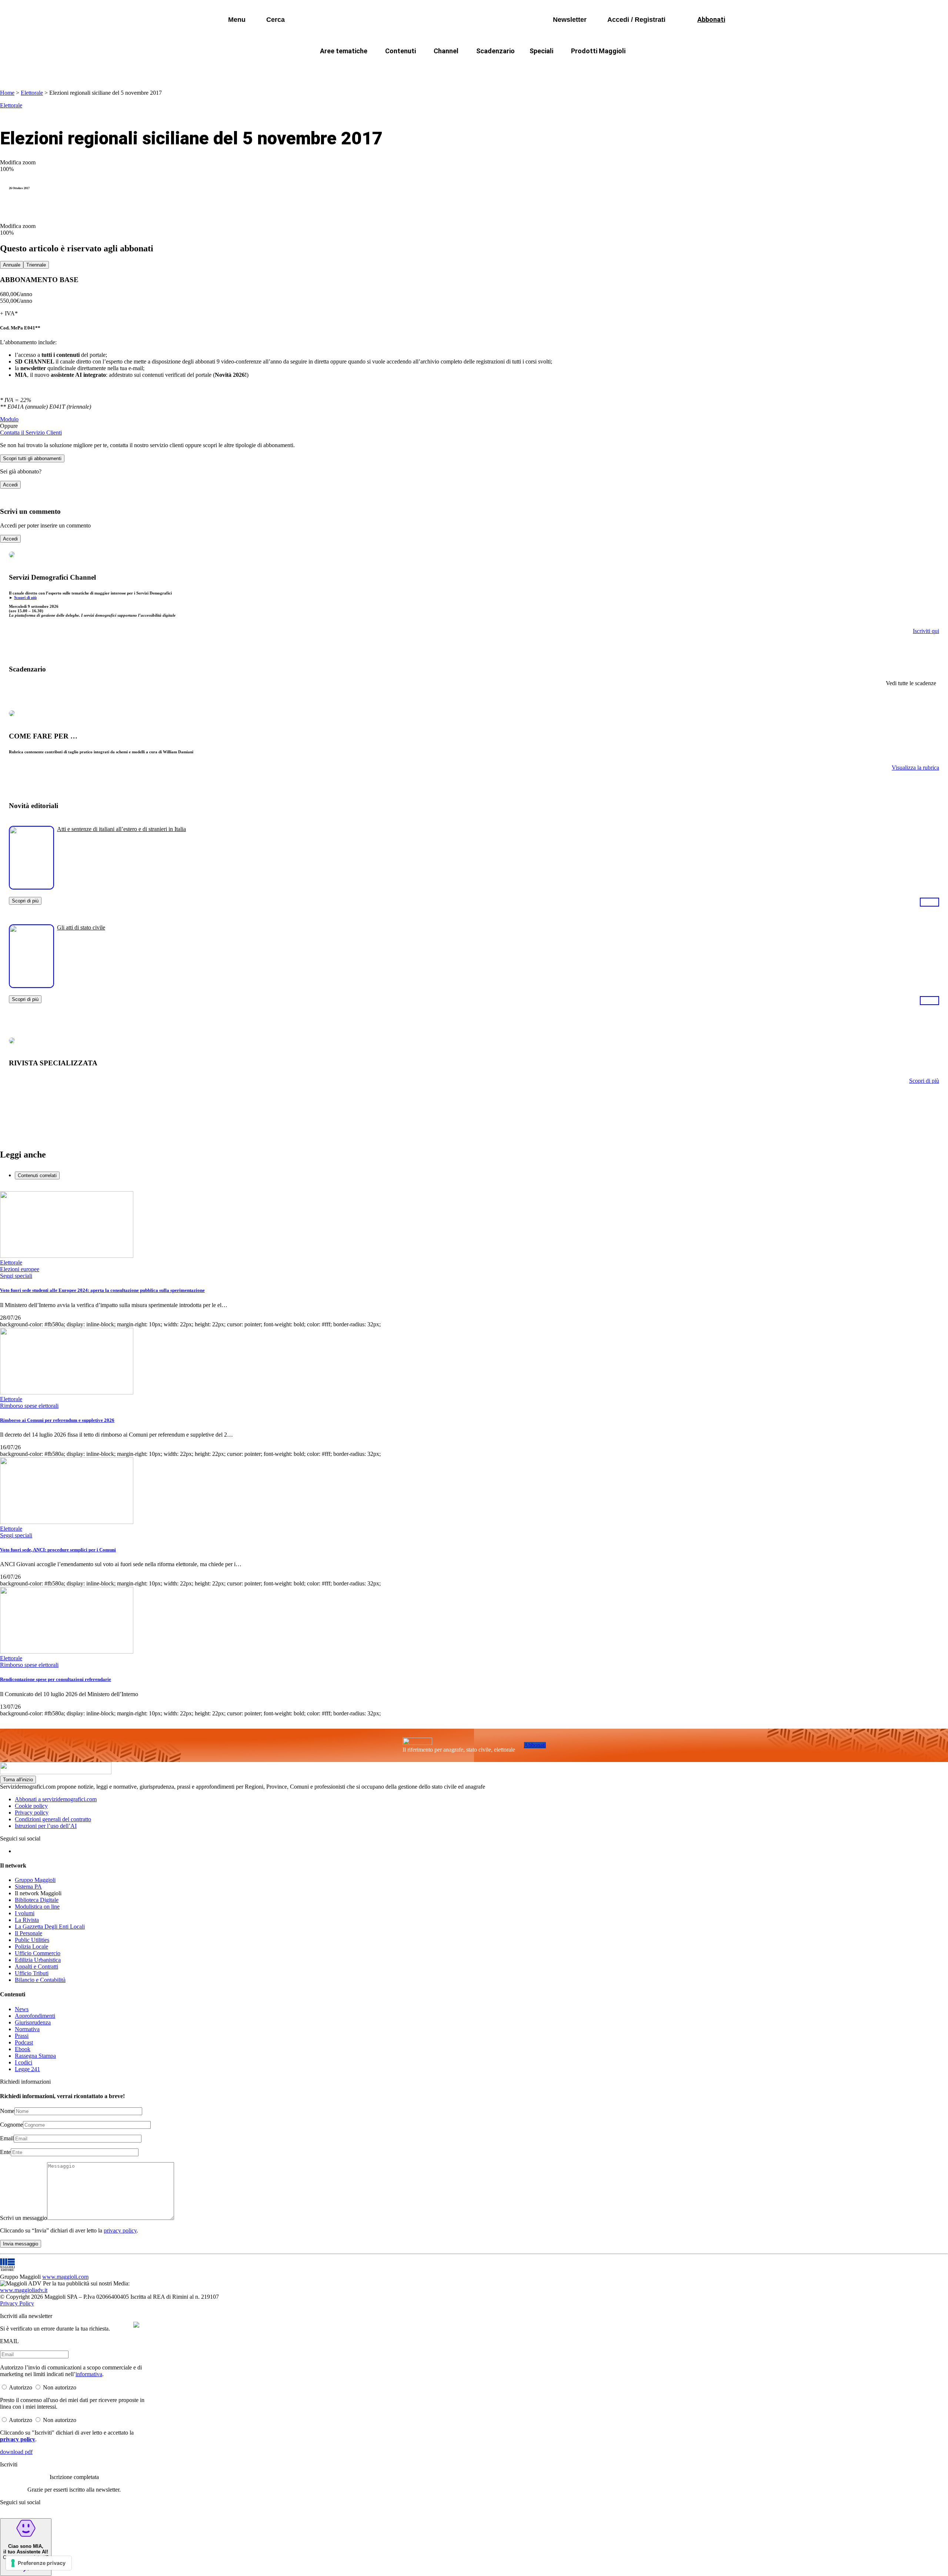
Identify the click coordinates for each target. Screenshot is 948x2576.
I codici (24, 2062)
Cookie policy (31, 1806)
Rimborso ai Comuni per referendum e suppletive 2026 (57, 1420)
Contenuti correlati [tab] (37, 1175)
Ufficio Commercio (38, 1953)
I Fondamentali (508, 69)
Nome (7, 2111)
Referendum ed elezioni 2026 (644, 69)
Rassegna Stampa (35, 2056)
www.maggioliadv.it (24, 2290)
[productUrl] (31, 887)
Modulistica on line (37, 1907)
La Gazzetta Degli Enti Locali (50, 1927)
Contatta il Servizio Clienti (31, 433)
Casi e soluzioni (567, 69)
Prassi (22, 2036)
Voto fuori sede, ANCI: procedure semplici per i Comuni (58, 1550)
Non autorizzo (60, 2387)
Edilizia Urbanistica (38, 1960)
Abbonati (535, 1745)
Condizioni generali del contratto (53, 1819)
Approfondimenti (35, 2016)
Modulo (9, 419)
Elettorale (32, 93)
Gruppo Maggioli (35, 1880)
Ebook (23, 2049)
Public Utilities (32, 1940)
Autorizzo (21, 2387)
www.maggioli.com (65, 2277)
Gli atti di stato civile (81, 927)
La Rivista (27, 1920)
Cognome (11, 2125)
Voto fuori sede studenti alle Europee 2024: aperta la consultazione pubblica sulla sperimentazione (102, 1290)
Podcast (24, 2042)
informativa (89, 2374)
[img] (136, 2325)
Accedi (10, 485)
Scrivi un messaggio (24, 2218)
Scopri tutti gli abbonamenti (32, 458)
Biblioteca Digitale (37, 1900)
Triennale (36, 265)
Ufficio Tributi (32, 1973)
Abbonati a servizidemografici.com (56, 1799)
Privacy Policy (17, 2303)
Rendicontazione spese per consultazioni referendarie (56, 1679)
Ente (5, 2152)
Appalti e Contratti (36, 1967)
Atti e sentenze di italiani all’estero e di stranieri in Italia (121, 829)
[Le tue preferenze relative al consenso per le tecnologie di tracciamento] (39, 2563)
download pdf (16, 2452)
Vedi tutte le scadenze (911, 683)
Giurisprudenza (33, 2022)
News (22, 2009)
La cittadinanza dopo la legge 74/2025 (420, 69)
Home (7, 93)
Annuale (12, 265)
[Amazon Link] (929, 902)
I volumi (25, 1913)
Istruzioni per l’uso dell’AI (46, 1826)
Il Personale (29, 1933)
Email (7, 2138)
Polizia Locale (31, 1947)
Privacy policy (32, 1813)
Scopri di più (25, 597)
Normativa (27, 2029)
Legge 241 (27, 2069)
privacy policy (120, 2230)
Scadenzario (495, 51)
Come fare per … (329, 69)
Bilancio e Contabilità (40, 1980)
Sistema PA (28, 1887)
